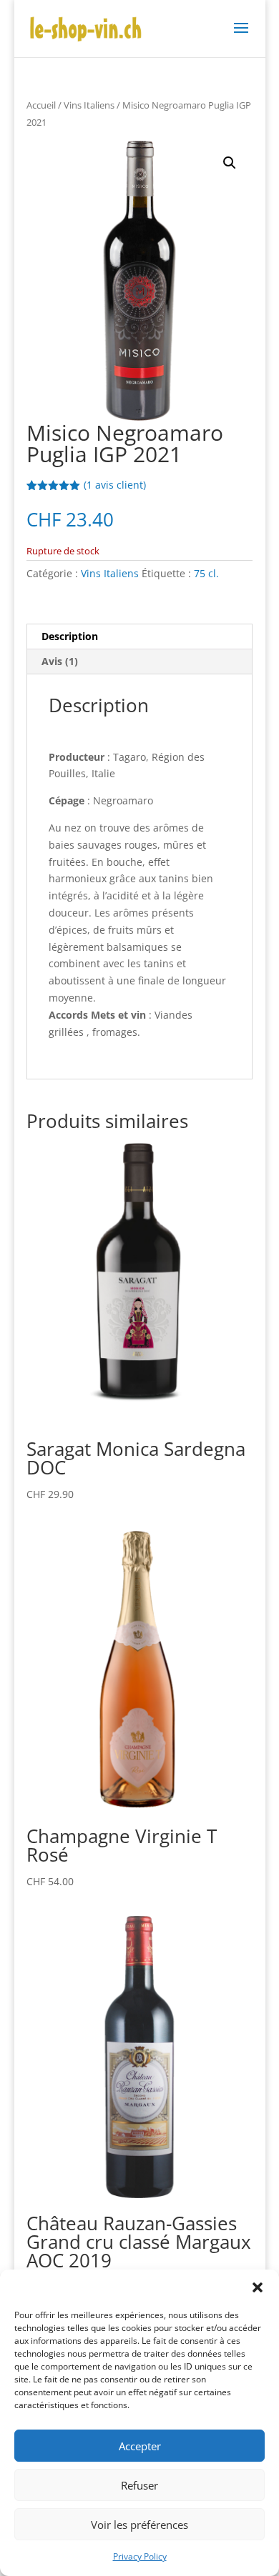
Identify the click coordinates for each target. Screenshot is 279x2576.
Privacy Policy (140, 2556)
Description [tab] (70, 636)
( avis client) (115, 485)
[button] (258, 2287)
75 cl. (206, 573)
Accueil (41, 105)
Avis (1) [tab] (60, 661)
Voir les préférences (139, 2525)
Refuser (139, 2485)
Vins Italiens (89, 105)
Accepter (140, 2446)
